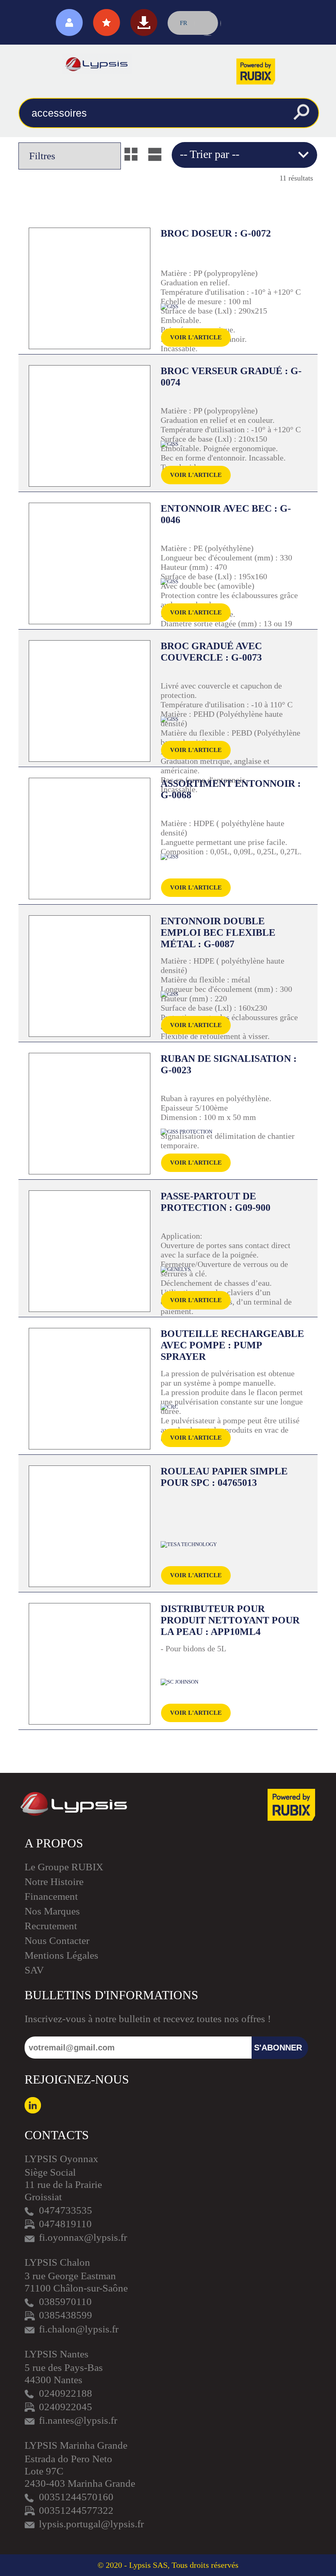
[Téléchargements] (144, 23)
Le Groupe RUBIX (64, 1867)
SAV (34, 1970)
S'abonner (278, 2048)
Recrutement (51, 1926)
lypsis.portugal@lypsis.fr (91, 2524)
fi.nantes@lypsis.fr (78, 2420)
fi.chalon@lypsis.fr (79, 2329)
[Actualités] (107, 23)
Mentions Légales (61, 1955)
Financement (51, 1896)
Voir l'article (196, 337)
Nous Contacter (57, 1940)
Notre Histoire (54, 1882)
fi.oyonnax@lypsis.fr (83, 2237)
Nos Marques (52, 1911)
